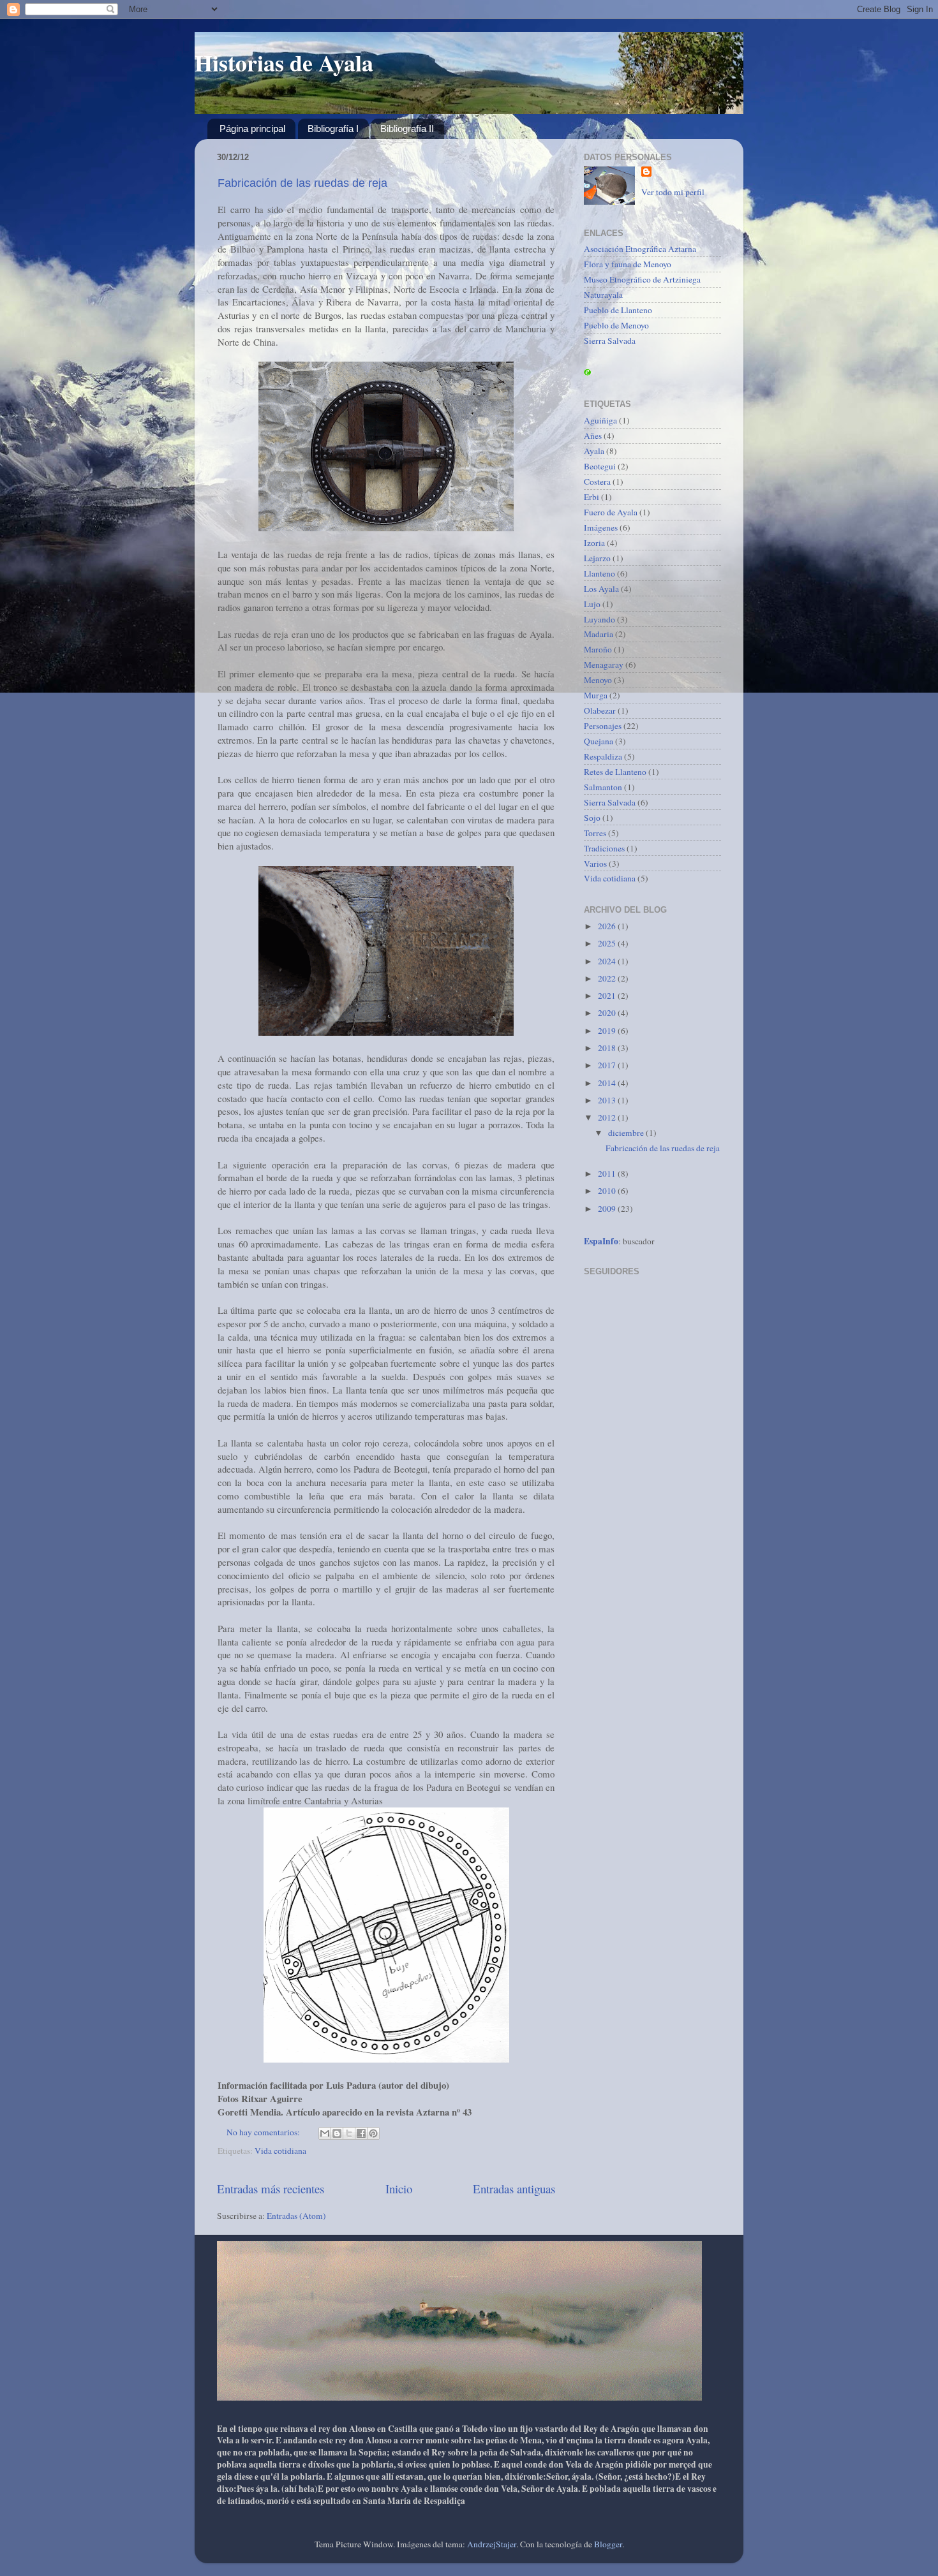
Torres (595, 833)
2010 (608, 1191)
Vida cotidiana (280, 2151)
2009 (608, 1209)
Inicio (399, 2189)
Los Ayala (601, 589)
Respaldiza (603, 756)
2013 (608, 1100)
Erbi (592, 497)
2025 (608, 943)
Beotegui (600, 466)
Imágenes (601, 527)
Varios (595, 864)
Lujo (592, 604)
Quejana (599, 741)
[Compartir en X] (349, 2133)
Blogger (608, 2544)
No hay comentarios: (264, 2132)
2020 (608, 1013)
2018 (608, 1048)
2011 (608, 1174)
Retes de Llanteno (615, 772)
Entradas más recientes (271, 2189)
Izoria (594, 543)
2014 (608, 1083)
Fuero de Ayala (611, 512)
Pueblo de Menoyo (616, 325)
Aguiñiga (600, 420)
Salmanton (603, 787)
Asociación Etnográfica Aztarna (640, 249)
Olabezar (600, 710)
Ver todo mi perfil (673, 192)
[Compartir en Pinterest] (373, 2133)
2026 (608, 926)
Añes (593, 436)
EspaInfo (601, 1241)
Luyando (599, 619)
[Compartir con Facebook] (361, 2133)
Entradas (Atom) (296, 2216)
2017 (608, 1065)
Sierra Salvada (610, 341)
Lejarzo (597, 558)
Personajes (603, 726)
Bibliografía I (333, 129)
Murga (596, 695)
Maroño (598, 649)
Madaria (599, 634)
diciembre (627, 1133)
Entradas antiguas (514, 2189)
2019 (608, 1031)
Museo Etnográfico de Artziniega (642, 279)
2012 (608, 1117)
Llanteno (599, 573)
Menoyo (598, 680)
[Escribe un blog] (337, 2133)
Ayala (594, 451)
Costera (597, 482)
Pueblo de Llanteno (618, 310)
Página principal (252, 129)
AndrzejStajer (492, 2544)
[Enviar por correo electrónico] (325, 2133)
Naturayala (603, 295)
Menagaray (604, 665)
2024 (608, 961)
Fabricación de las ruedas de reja (302, 183)
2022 (608, 978)
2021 (608, 996)
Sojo (592, 818)
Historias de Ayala (284, 63)
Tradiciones (604, 848)
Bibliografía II (407, 129)
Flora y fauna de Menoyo (628, 264)
